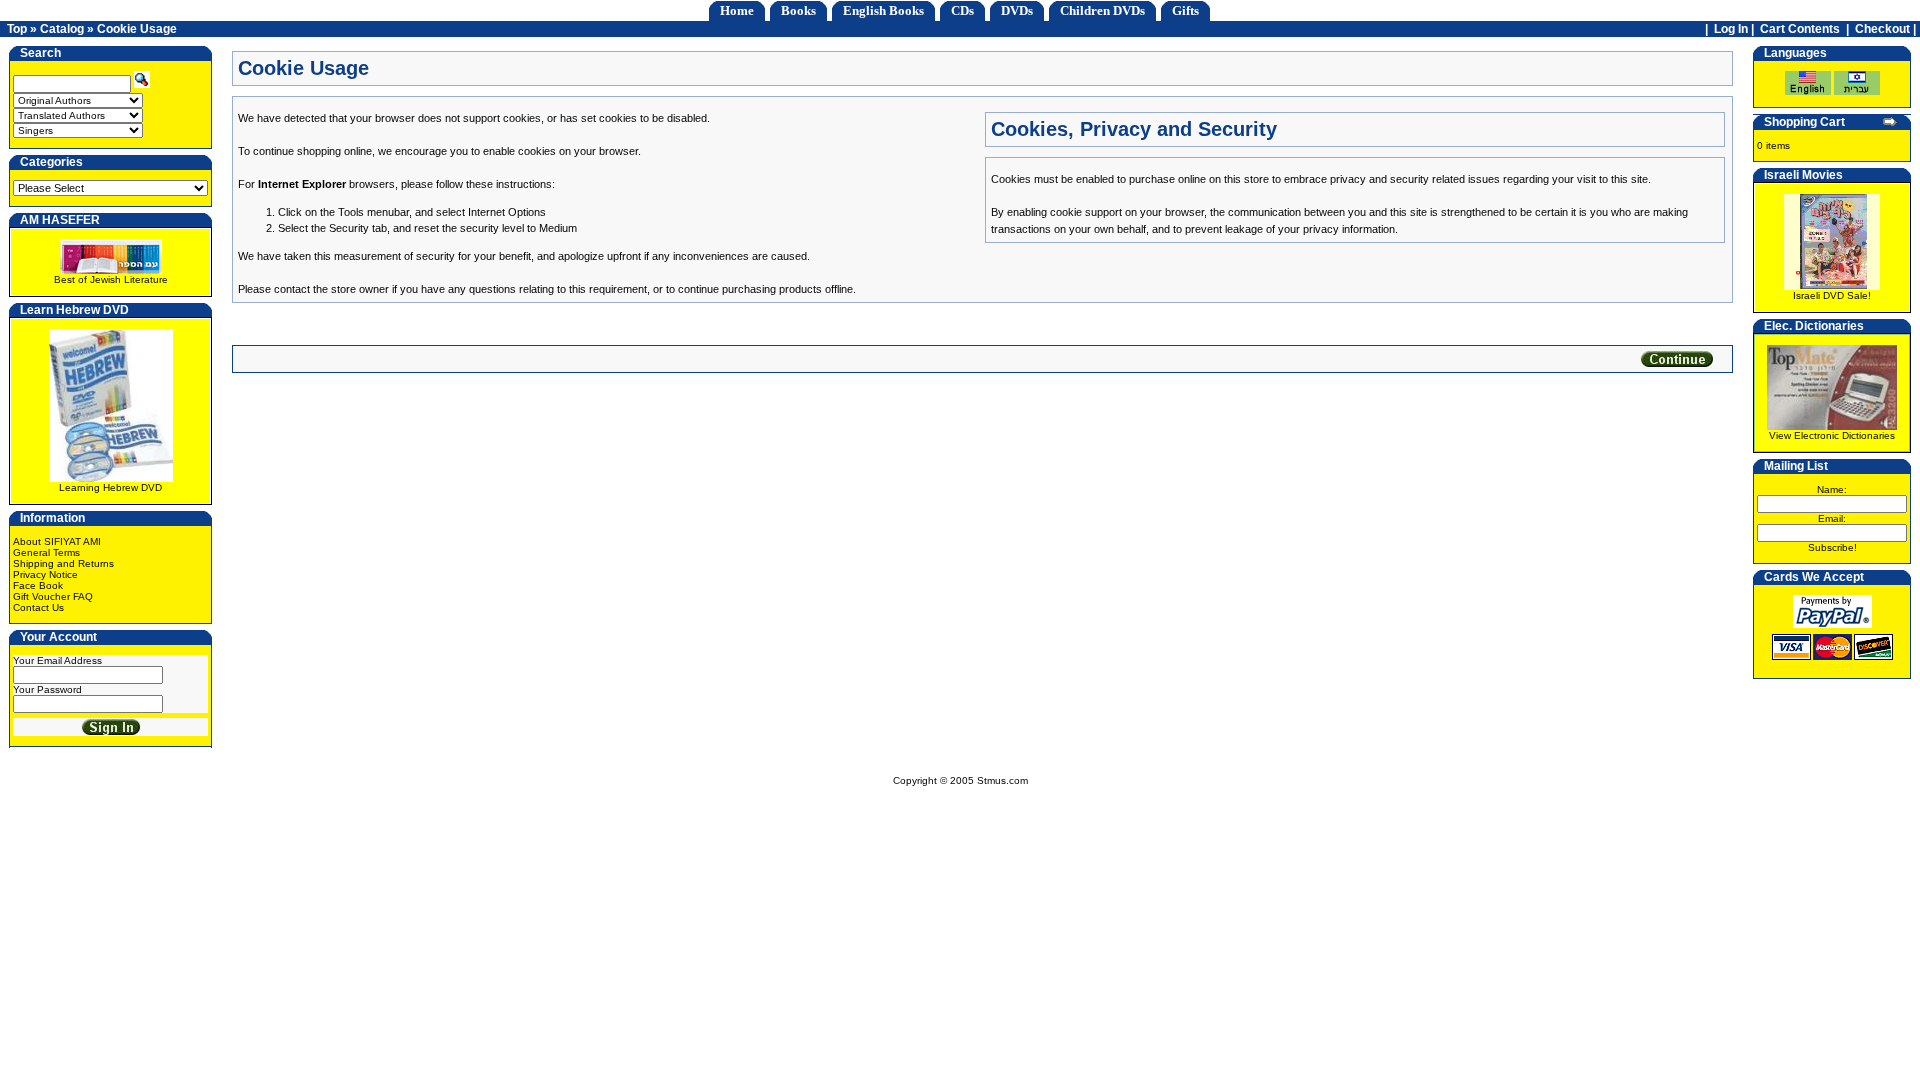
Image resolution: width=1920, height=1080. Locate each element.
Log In (1731, 29)
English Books (883, 10)
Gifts (1185, 10)
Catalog (62, 29)
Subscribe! (1832, 547)
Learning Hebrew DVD (110, 487)
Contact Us (38, 607)
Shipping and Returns (63, 563)
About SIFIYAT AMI (57, 541)
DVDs (1017, 10)
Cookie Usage (137, 29)
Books (798, 10)
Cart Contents (1800, 29)
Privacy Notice (45, 574)
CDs (962, 10)
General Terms (46, 552)
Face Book (38, 585)
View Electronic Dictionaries (1832, 435)
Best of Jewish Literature (111, 279)
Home (737, 10)
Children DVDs (1102, 10)
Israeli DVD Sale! (1832, 295)
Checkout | (1887, 29)
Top (17, 29)
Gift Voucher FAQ (53, 596)
